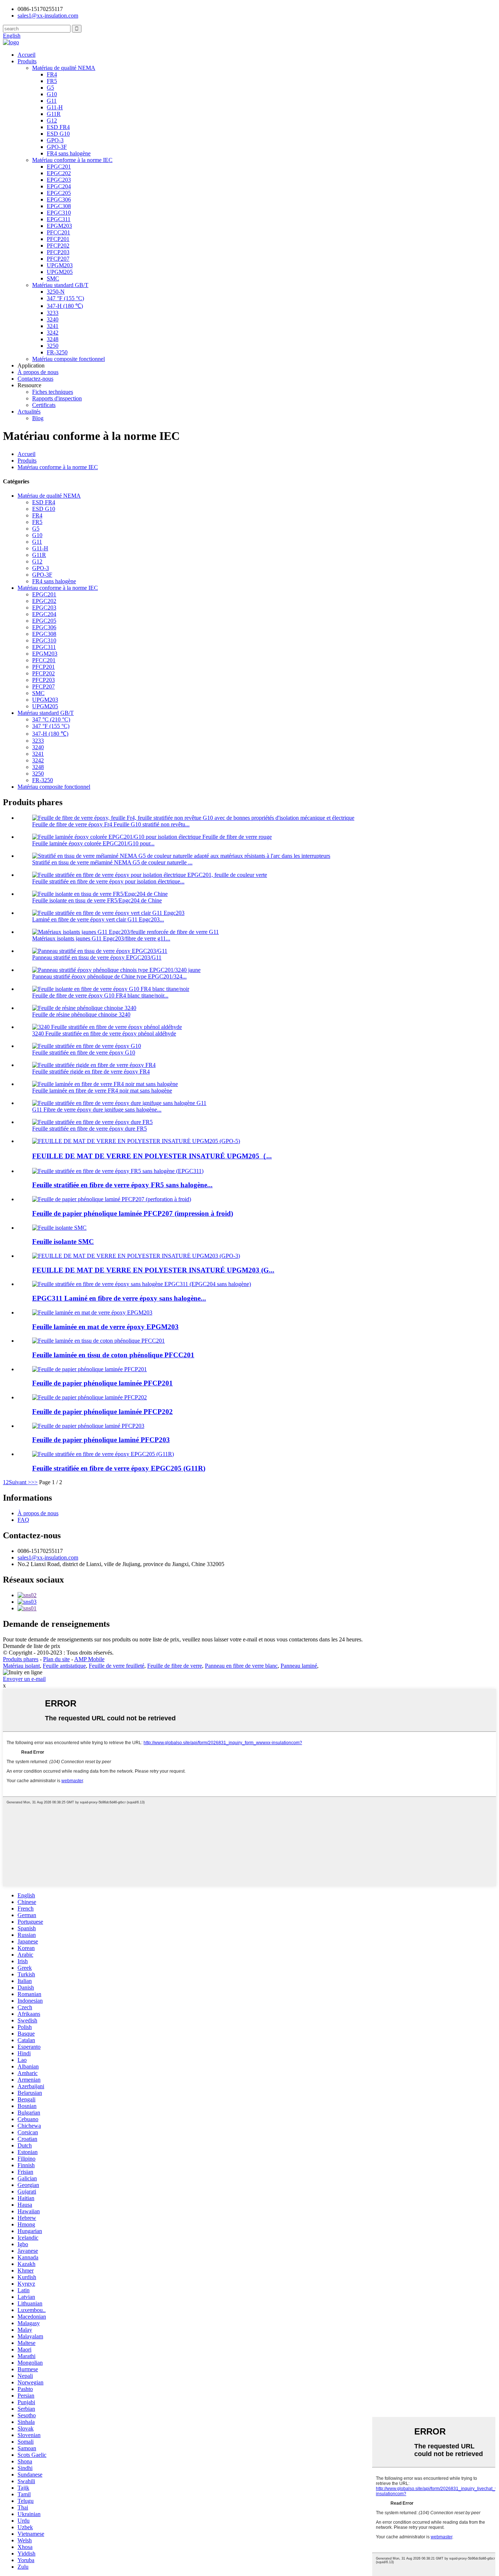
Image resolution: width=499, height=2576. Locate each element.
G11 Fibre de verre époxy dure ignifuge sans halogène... (97, 1110)
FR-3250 (57, 352)
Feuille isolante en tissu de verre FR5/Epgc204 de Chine (97, 900)
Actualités (29, 412)
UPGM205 (60, 272)
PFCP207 (58, 259)
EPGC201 (59, 167)
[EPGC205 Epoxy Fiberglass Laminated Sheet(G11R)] (103, 1454)
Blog (38, 418)
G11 (52, 101)
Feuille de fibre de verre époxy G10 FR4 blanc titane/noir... (100, 995)
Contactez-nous (35, 379)
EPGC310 (59, 213)
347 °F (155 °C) (65, 298)
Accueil (26, 55)
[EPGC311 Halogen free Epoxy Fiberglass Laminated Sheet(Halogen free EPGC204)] (142, 1284)
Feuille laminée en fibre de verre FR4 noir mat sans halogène (102, 1091)
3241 (53, 326)
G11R (54, 114)
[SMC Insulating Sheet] (59, 1228)
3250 (53, 346)
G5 (50, 88)
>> (34, 1482)
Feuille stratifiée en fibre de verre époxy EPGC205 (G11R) (119, 1468)
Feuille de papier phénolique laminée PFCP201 (102, 1383)
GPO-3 (55, 140)
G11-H (55, 107)
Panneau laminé (299, 1666)
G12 (52, 120)
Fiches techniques (53, 392)
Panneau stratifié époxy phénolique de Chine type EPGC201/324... (109, 976)
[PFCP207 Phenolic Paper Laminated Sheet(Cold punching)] (112, 1199)
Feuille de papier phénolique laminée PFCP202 (102, 1412)
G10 (52, 94)
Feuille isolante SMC (63, 1242)
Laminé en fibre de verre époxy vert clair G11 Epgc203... (98, 919)
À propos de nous (38, 372)
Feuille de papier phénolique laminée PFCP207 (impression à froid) (133, 1213)
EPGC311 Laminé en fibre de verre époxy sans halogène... (119, 1298)
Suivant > (20, 1482)
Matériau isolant (21, 1666)
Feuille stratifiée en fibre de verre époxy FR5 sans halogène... (122, 1185)
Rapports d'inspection (57, 398)
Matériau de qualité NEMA (64, 68)
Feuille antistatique (64, 1666)
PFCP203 (58, 252)
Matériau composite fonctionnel (68, 359)
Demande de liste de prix (32, 1646)
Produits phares (21, 1659)
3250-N (56, 292)
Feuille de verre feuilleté (117, 1666)
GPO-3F (57, 147)
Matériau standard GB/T (60, 285)
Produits (27, 61)
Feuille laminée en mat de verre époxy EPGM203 (105, 1327)
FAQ (23, 1520)
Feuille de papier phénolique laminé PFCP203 (101, 1440)
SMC (53, 278)
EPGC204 (59, 186)
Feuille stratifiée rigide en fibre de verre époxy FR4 (91, 1072)
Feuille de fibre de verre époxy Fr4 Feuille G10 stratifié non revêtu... (111, 824)
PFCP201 (58, 239)
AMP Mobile (89, 1659)
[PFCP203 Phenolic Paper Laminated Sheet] (88, 1426)
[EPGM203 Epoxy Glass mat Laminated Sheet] (92, 1312)
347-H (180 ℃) (65, 306)
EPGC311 (59, 219)
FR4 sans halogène (69, 153)
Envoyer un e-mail (24, 1679)
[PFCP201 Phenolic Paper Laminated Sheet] (89, 1369)
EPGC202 (59, 173)
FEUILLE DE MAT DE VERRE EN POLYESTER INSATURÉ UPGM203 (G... (153, 1270)
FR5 (52, 81)
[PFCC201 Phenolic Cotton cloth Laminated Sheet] (98, 1341)
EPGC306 (59, 199)
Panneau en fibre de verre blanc (241, 1666)
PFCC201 (58, 232)
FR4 (52, 74)
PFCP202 (58, 246)
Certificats (44, 405)
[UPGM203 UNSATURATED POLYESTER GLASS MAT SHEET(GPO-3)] (136, 1256)
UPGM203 (60, 265)
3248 (53, 339)
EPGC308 (59, 206)
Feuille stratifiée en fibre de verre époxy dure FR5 (89, 1129)
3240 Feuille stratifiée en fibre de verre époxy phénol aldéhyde (104, 1034)
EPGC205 (59, 193)
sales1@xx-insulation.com (48, 1557)
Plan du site (56, 1659)
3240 (53, 319)
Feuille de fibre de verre (175, 1666)
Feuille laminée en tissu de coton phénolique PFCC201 (113, 1355)
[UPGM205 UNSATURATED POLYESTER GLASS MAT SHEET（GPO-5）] (136, 1141)
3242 (53, 333)
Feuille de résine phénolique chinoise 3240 (81, 1014)
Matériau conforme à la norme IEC (72, 160)
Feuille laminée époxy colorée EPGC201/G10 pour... (93, 843)
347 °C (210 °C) (51, 719)
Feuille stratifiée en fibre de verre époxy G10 (84, 1053)
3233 (53, 313)
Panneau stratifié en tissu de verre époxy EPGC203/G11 (97, 957)
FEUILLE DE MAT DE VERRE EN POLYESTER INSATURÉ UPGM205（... (152, 1156)
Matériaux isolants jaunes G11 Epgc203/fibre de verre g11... (101, 938)
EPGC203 (59, 180)
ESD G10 (58, 134)
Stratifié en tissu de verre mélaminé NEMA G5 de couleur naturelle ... (112, 862)
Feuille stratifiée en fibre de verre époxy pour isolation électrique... (108, 881)
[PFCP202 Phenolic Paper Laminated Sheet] (89, 1397)
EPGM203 (59, 226)
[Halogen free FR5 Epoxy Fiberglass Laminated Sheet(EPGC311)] (118, 1171)
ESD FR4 (58, 127)
